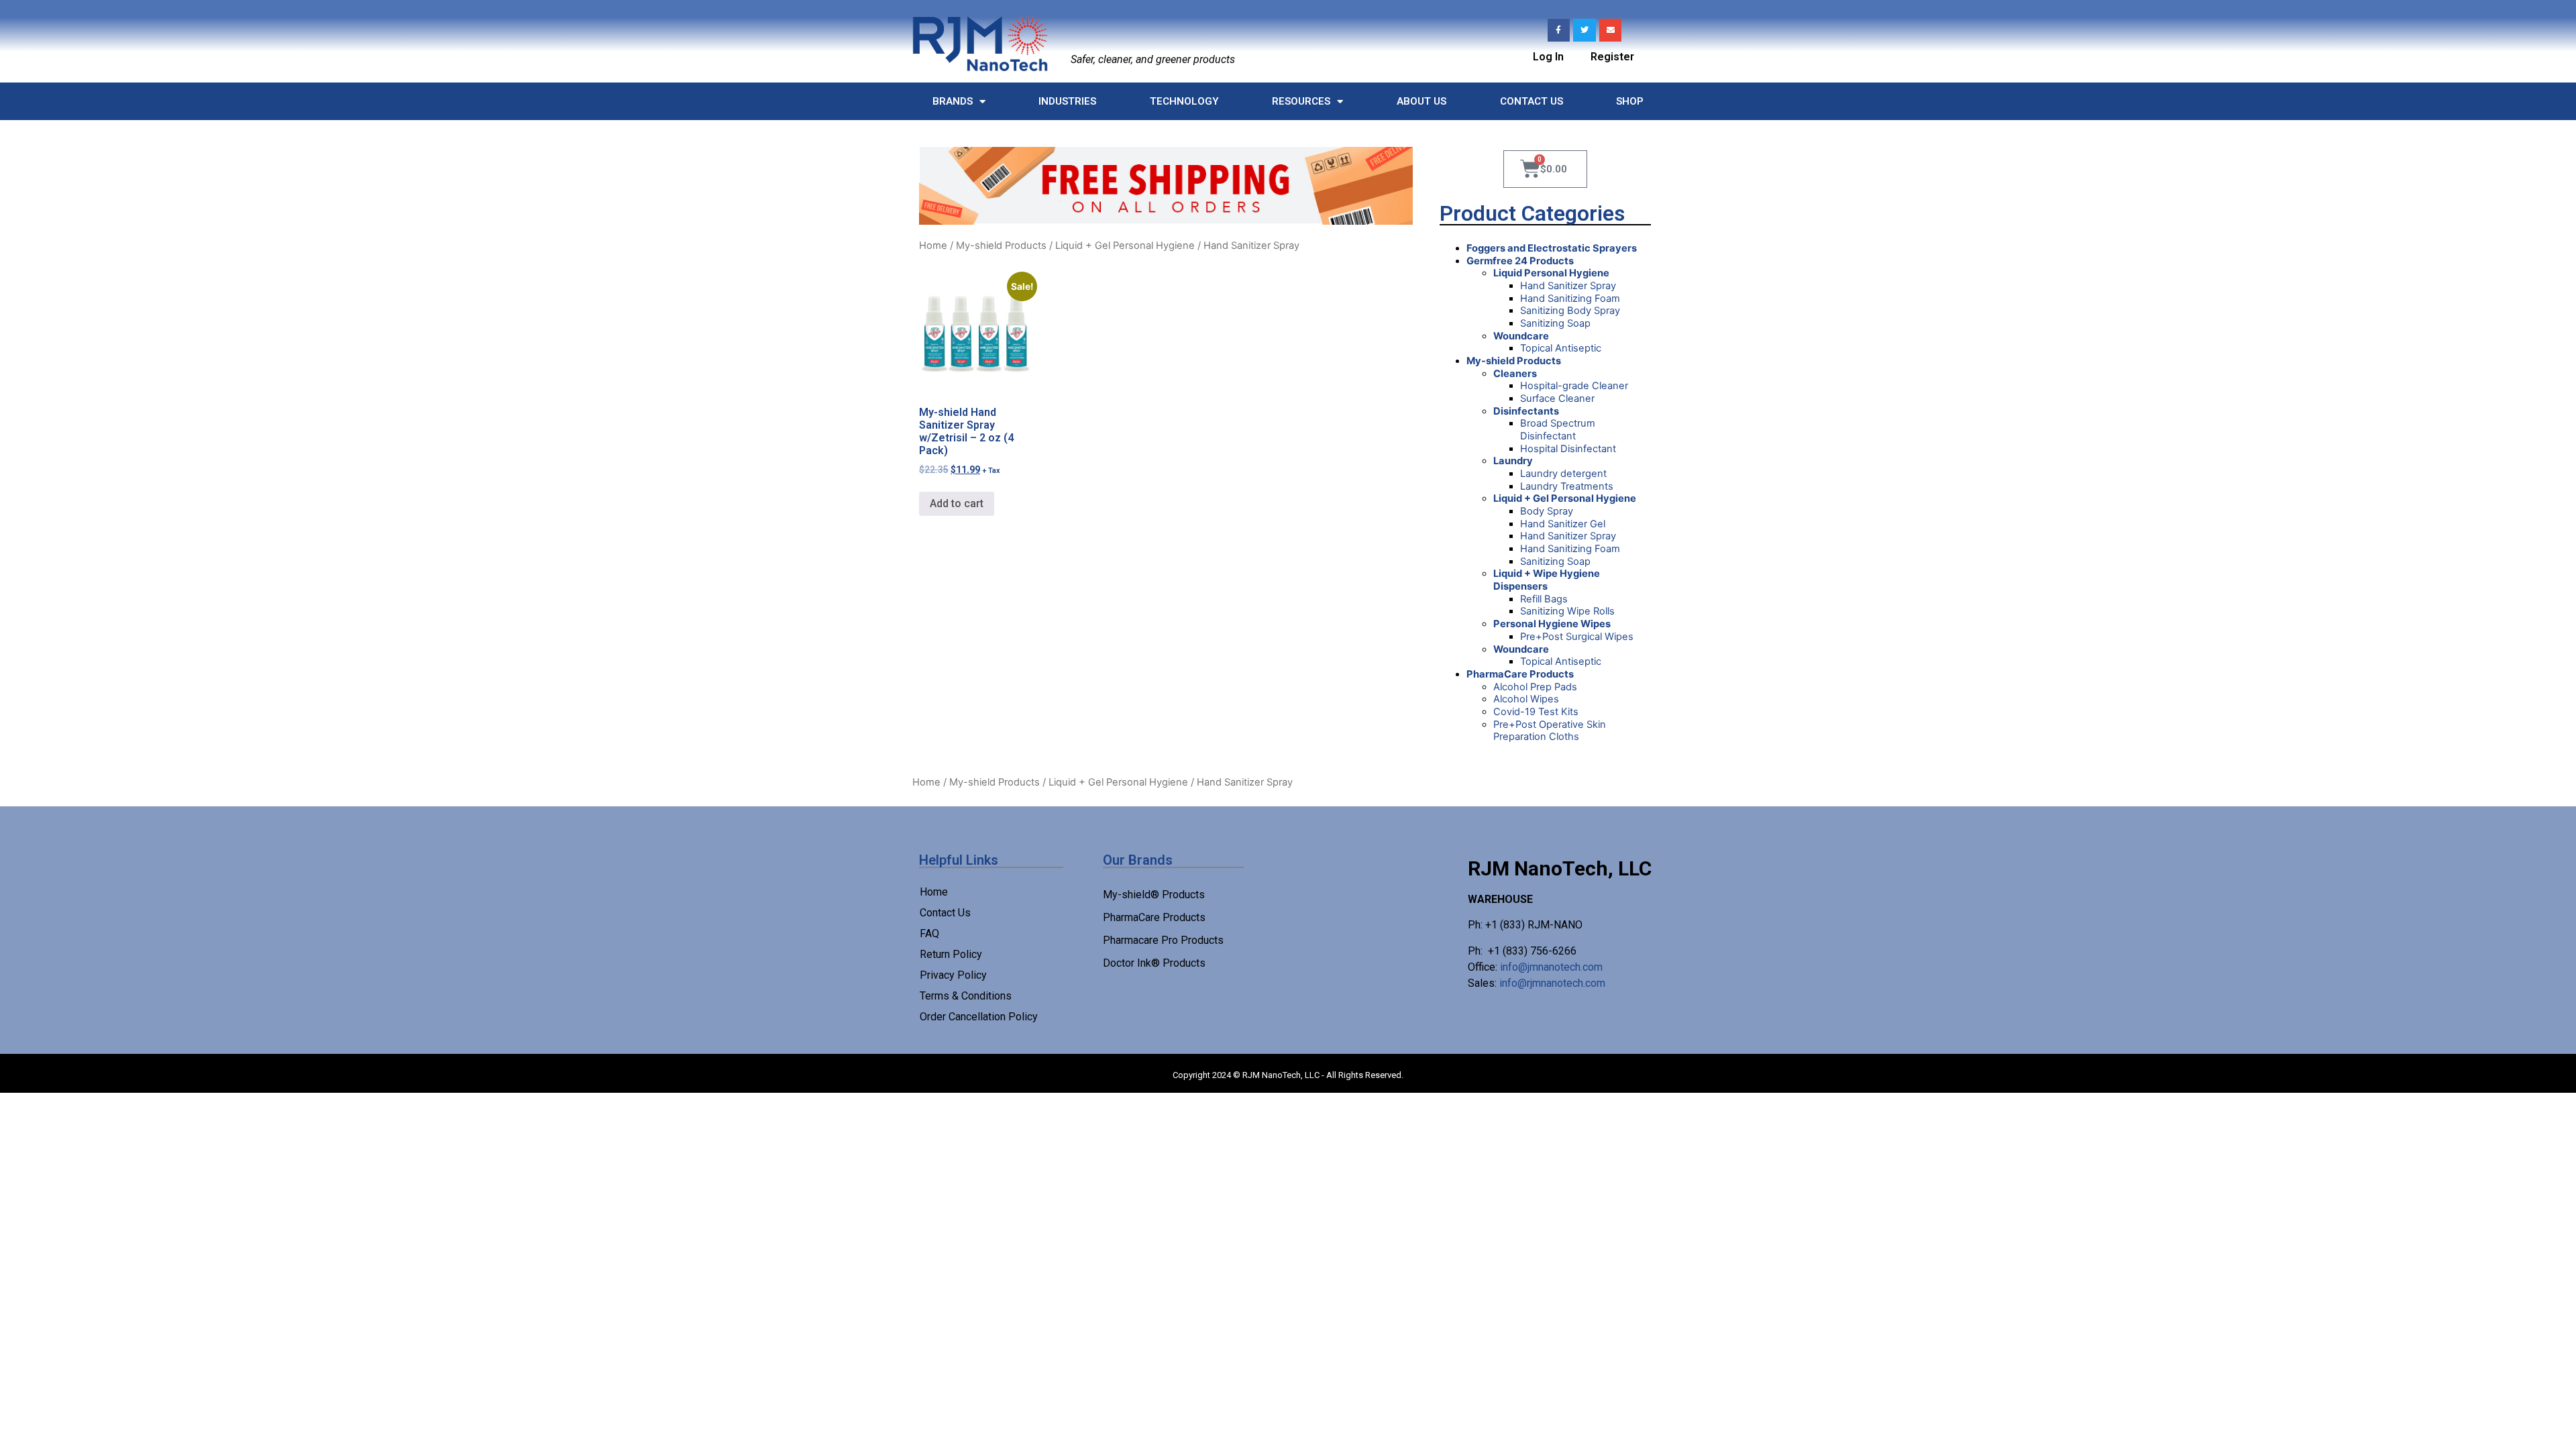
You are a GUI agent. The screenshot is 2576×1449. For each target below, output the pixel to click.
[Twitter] (1585, 30)
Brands (953, 101)
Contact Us (1532, 101)
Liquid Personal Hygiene (1551, 273)
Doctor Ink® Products (1154, 963)
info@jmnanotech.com (1551, 967)
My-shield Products (1001, 246)
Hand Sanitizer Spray (1568, 286)
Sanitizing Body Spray (1570, 311)
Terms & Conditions (966, 996)
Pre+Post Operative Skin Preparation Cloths (1550, 731)
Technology (1184, 101)
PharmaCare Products (1520, 674)
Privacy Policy (953, 975)
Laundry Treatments (1567, 486)
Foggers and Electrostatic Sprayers (1552, 248)
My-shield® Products (1154, 895)
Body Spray (1547, 511)
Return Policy (951, 954)
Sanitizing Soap (1555, 323)
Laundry (1513, 461)
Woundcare (1521, 336)
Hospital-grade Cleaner (1574, 386)
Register (1612, 57)
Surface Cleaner (1557, 398)
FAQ (929, 933)
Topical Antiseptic (1561, 348)
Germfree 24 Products (1520, 261)
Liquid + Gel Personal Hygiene (1125, 246)
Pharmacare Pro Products (1163, 940)
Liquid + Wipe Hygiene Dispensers (1547, 580)
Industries (1067, 101)
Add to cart (957, 503)
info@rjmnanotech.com (1552, 983)
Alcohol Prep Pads (1535, 687)
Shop (1630, 101)
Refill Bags (1544, 599)
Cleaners (1515, 374)
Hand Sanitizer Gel (1563, 524)
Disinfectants (1526, 411)
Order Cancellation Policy (979, 1017)
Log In (1548, 57)
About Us (1421, 101)
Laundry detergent (1563, 474)
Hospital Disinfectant (1568, 449)
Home (933, 246)
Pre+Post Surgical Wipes (1577, 637)
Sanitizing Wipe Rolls (1567, 611)
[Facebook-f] (1559, 30)
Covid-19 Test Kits (1536, 712)
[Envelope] (1611, 30)
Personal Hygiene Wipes (1552, 624)
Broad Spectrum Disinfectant (1558, 430)
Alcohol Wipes (1526, 699)
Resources (1301, 101)
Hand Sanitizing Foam (1570, 299)
